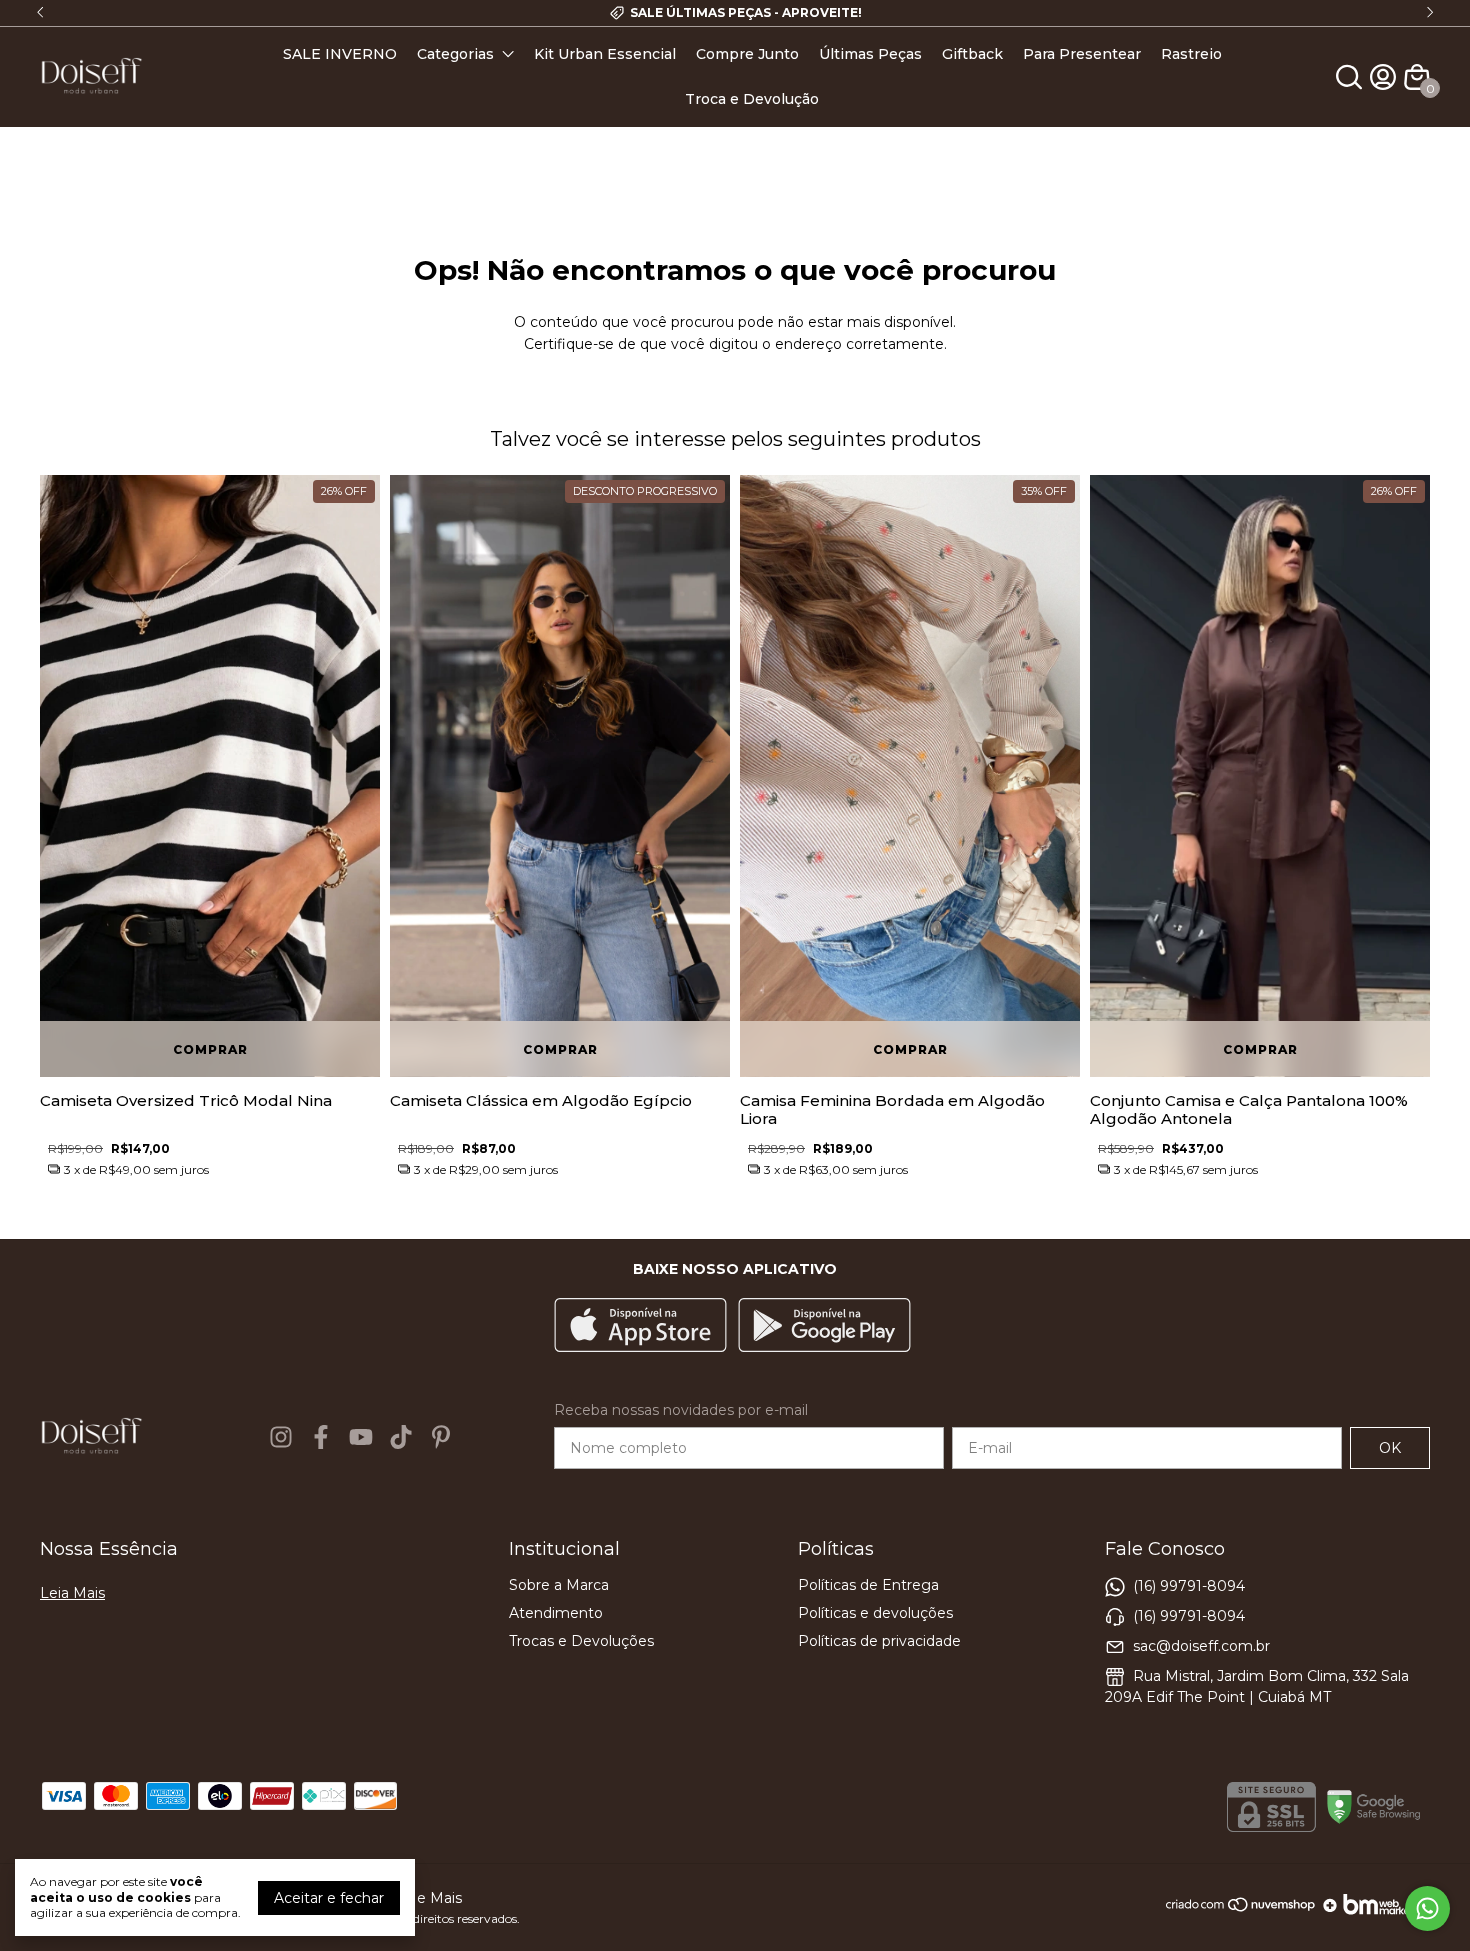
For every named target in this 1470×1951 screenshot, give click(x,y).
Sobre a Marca (559, 1585)
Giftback (972, 54)
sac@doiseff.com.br (1201, 1646)
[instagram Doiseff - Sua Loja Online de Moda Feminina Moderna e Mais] (281, 1437)
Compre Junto (747, 54)
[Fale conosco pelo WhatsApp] (1427, 1908)
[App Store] (640, 1327)
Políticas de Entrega (868, 1585)
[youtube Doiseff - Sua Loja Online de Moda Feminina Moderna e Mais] (361, 1437)
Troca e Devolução (752, 99)
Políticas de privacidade (879, 1641)
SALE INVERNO (340, 54)
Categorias (455, 54)
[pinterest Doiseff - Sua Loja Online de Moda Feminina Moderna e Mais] (441, 1437)
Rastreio (1191, 54)
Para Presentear (1082, 54)
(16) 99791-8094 (1189, 1586)
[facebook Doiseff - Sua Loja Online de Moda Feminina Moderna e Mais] (321, 1437)
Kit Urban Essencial (605, 54)
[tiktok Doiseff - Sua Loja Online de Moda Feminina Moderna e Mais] (401, 1437)
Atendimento (556, 1613)
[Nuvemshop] (1241, 1912)
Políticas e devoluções (875, 1613)
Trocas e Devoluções (581, 1641)
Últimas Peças (870, 54)
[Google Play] (824, 1327)
